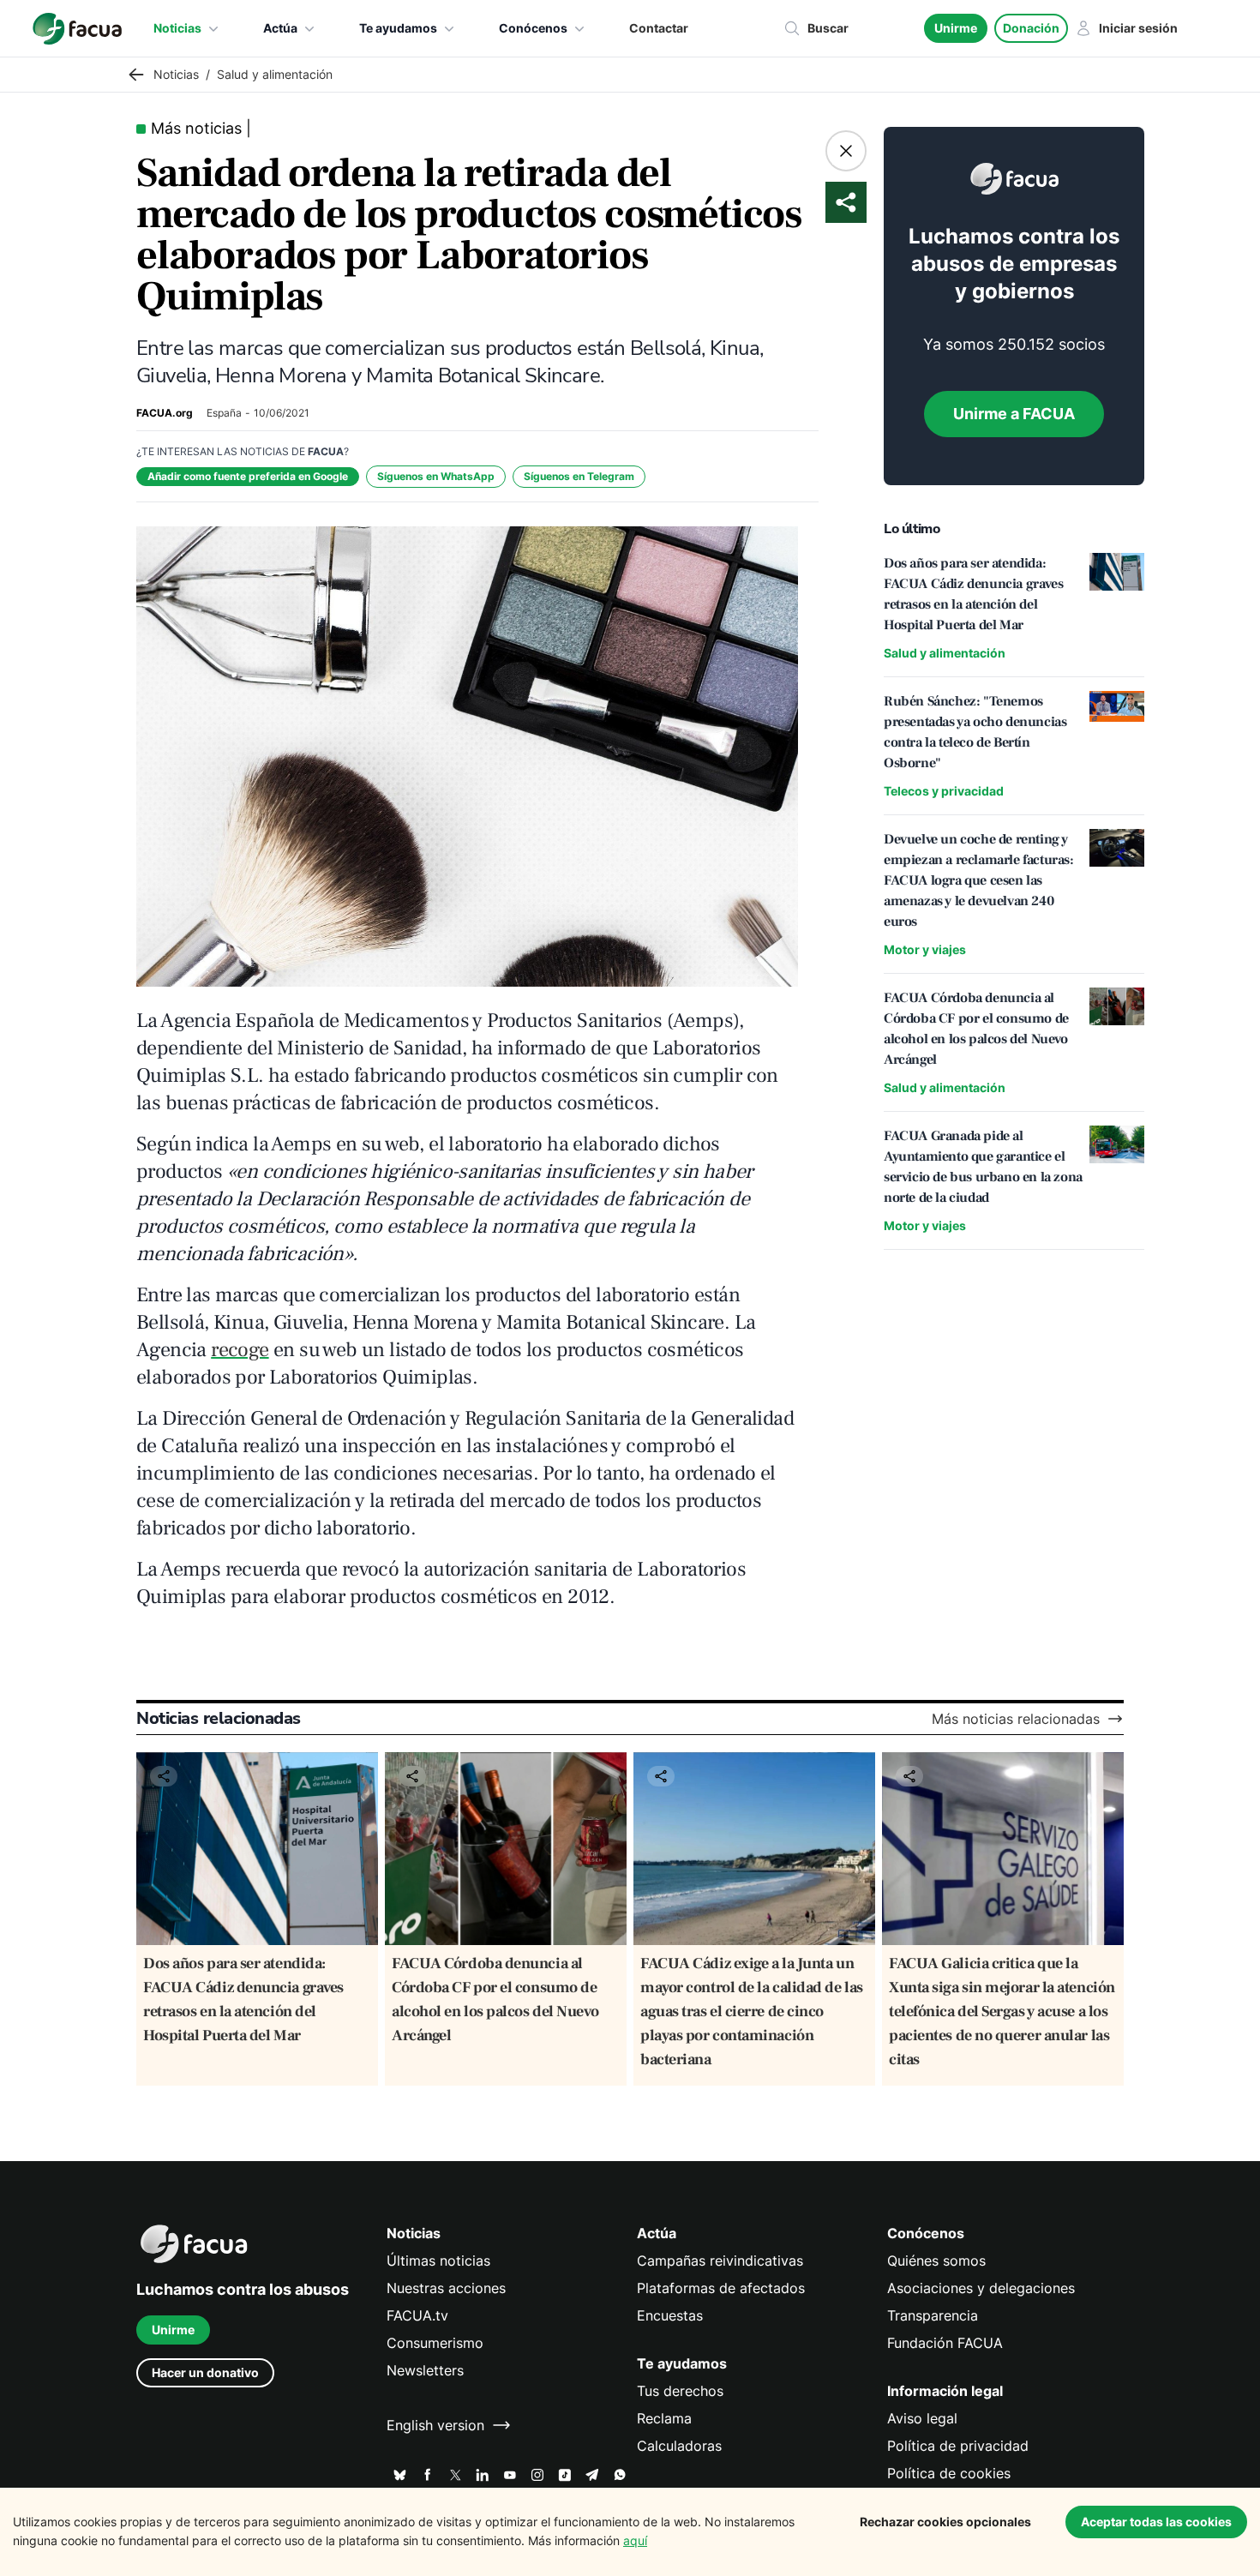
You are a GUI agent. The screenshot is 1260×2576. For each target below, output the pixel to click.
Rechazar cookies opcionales (945, 2522)
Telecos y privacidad (944, 791)
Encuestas (670, 2315)
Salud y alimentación (945, 653)
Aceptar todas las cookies (1156, 2522)
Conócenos (533, 28)
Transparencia (933, 2315)
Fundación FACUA (945, 2343)
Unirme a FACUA (1014, 414)
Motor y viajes (925, 949)
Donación (1031, 28)
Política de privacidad (958, 2446)
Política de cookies (949, 2473)
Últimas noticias (438, 2261)
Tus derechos (680, 2391)
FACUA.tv (417, 2315)
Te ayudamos (398, 28)
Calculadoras (679, 2446)
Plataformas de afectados (721, 2288)
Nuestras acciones (446, 2288)
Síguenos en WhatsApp (436, 476)
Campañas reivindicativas (720, 2261)
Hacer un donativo (205, 2372)
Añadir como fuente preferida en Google (248, 476)
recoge (240, 1350)
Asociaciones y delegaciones (981, 2288)
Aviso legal (922, 2418)
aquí (635, 2540)
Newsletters (425, 2370)
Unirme (956, 28)
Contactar (659, 28)
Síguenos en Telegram (579, 476)
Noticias (177, 28)
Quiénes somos (936, 2261)
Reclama (664, 2418)
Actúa (280, 28)
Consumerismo (435, 2343)
